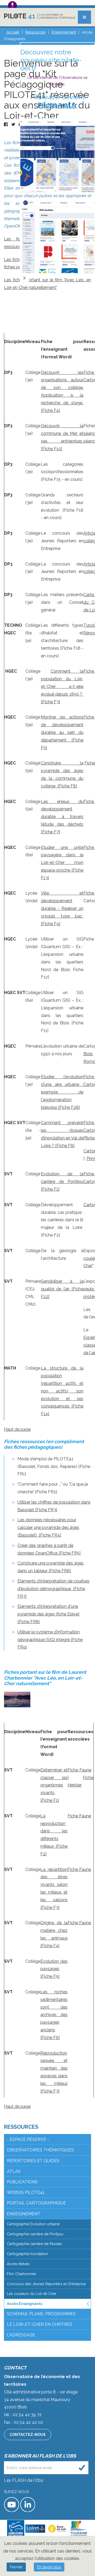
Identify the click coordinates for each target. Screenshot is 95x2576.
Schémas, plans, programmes (41, 2314)
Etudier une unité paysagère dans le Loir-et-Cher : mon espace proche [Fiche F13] (62, 863)
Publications (22, 2182)
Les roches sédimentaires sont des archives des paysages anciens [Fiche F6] (54, 2015)
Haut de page (17, 1429)
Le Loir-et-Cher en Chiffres (40, 2324)
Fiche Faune (79, 1770)
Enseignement (24, 2214)
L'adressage (21, 2335)
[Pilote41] (40, 16)
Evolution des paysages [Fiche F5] (54, 1969)
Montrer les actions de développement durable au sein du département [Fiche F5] (62, 732)
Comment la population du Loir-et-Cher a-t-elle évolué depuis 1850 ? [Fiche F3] (62, 686)
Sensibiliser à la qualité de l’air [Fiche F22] (62, 1289)
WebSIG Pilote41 (26, 2192)
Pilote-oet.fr (57, 105)
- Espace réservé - (28, 2139)
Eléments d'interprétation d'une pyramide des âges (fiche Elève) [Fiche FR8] (48, 1614)
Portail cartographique (36, 2203)
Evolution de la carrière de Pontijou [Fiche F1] (62, 1182)
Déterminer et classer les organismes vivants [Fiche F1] (54, 1785)
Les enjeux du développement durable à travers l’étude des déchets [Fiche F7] (62, 817)
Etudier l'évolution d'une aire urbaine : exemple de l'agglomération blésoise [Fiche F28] (62, 1092)
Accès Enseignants (25, 2304)
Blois (88, 1054)
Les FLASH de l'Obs (24, 2480)
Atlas (14, 2171)
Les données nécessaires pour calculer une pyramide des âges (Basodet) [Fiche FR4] (48, 1527)
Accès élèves (18, 2264)
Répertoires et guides (33, 2161)
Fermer (16, 2567)
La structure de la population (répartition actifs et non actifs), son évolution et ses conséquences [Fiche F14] (62, 1391)
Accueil (13, 32)
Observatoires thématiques (40, 2150)
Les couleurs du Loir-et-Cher (32, 2294)
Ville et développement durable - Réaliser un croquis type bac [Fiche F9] (62, 908)
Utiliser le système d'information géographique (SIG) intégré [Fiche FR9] (50, 1640)
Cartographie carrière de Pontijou (35, 2234)
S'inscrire (82, 2468)
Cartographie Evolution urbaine (33, 2224)
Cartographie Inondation (27, 2254)
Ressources (21, 2127)
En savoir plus (49, 2567)
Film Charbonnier (22, 2274)
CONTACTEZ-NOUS (28, 2435)
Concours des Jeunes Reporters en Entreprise (46, 2284)
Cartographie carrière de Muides (34, 2244)
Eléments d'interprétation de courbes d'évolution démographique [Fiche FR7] (53, 1589)
